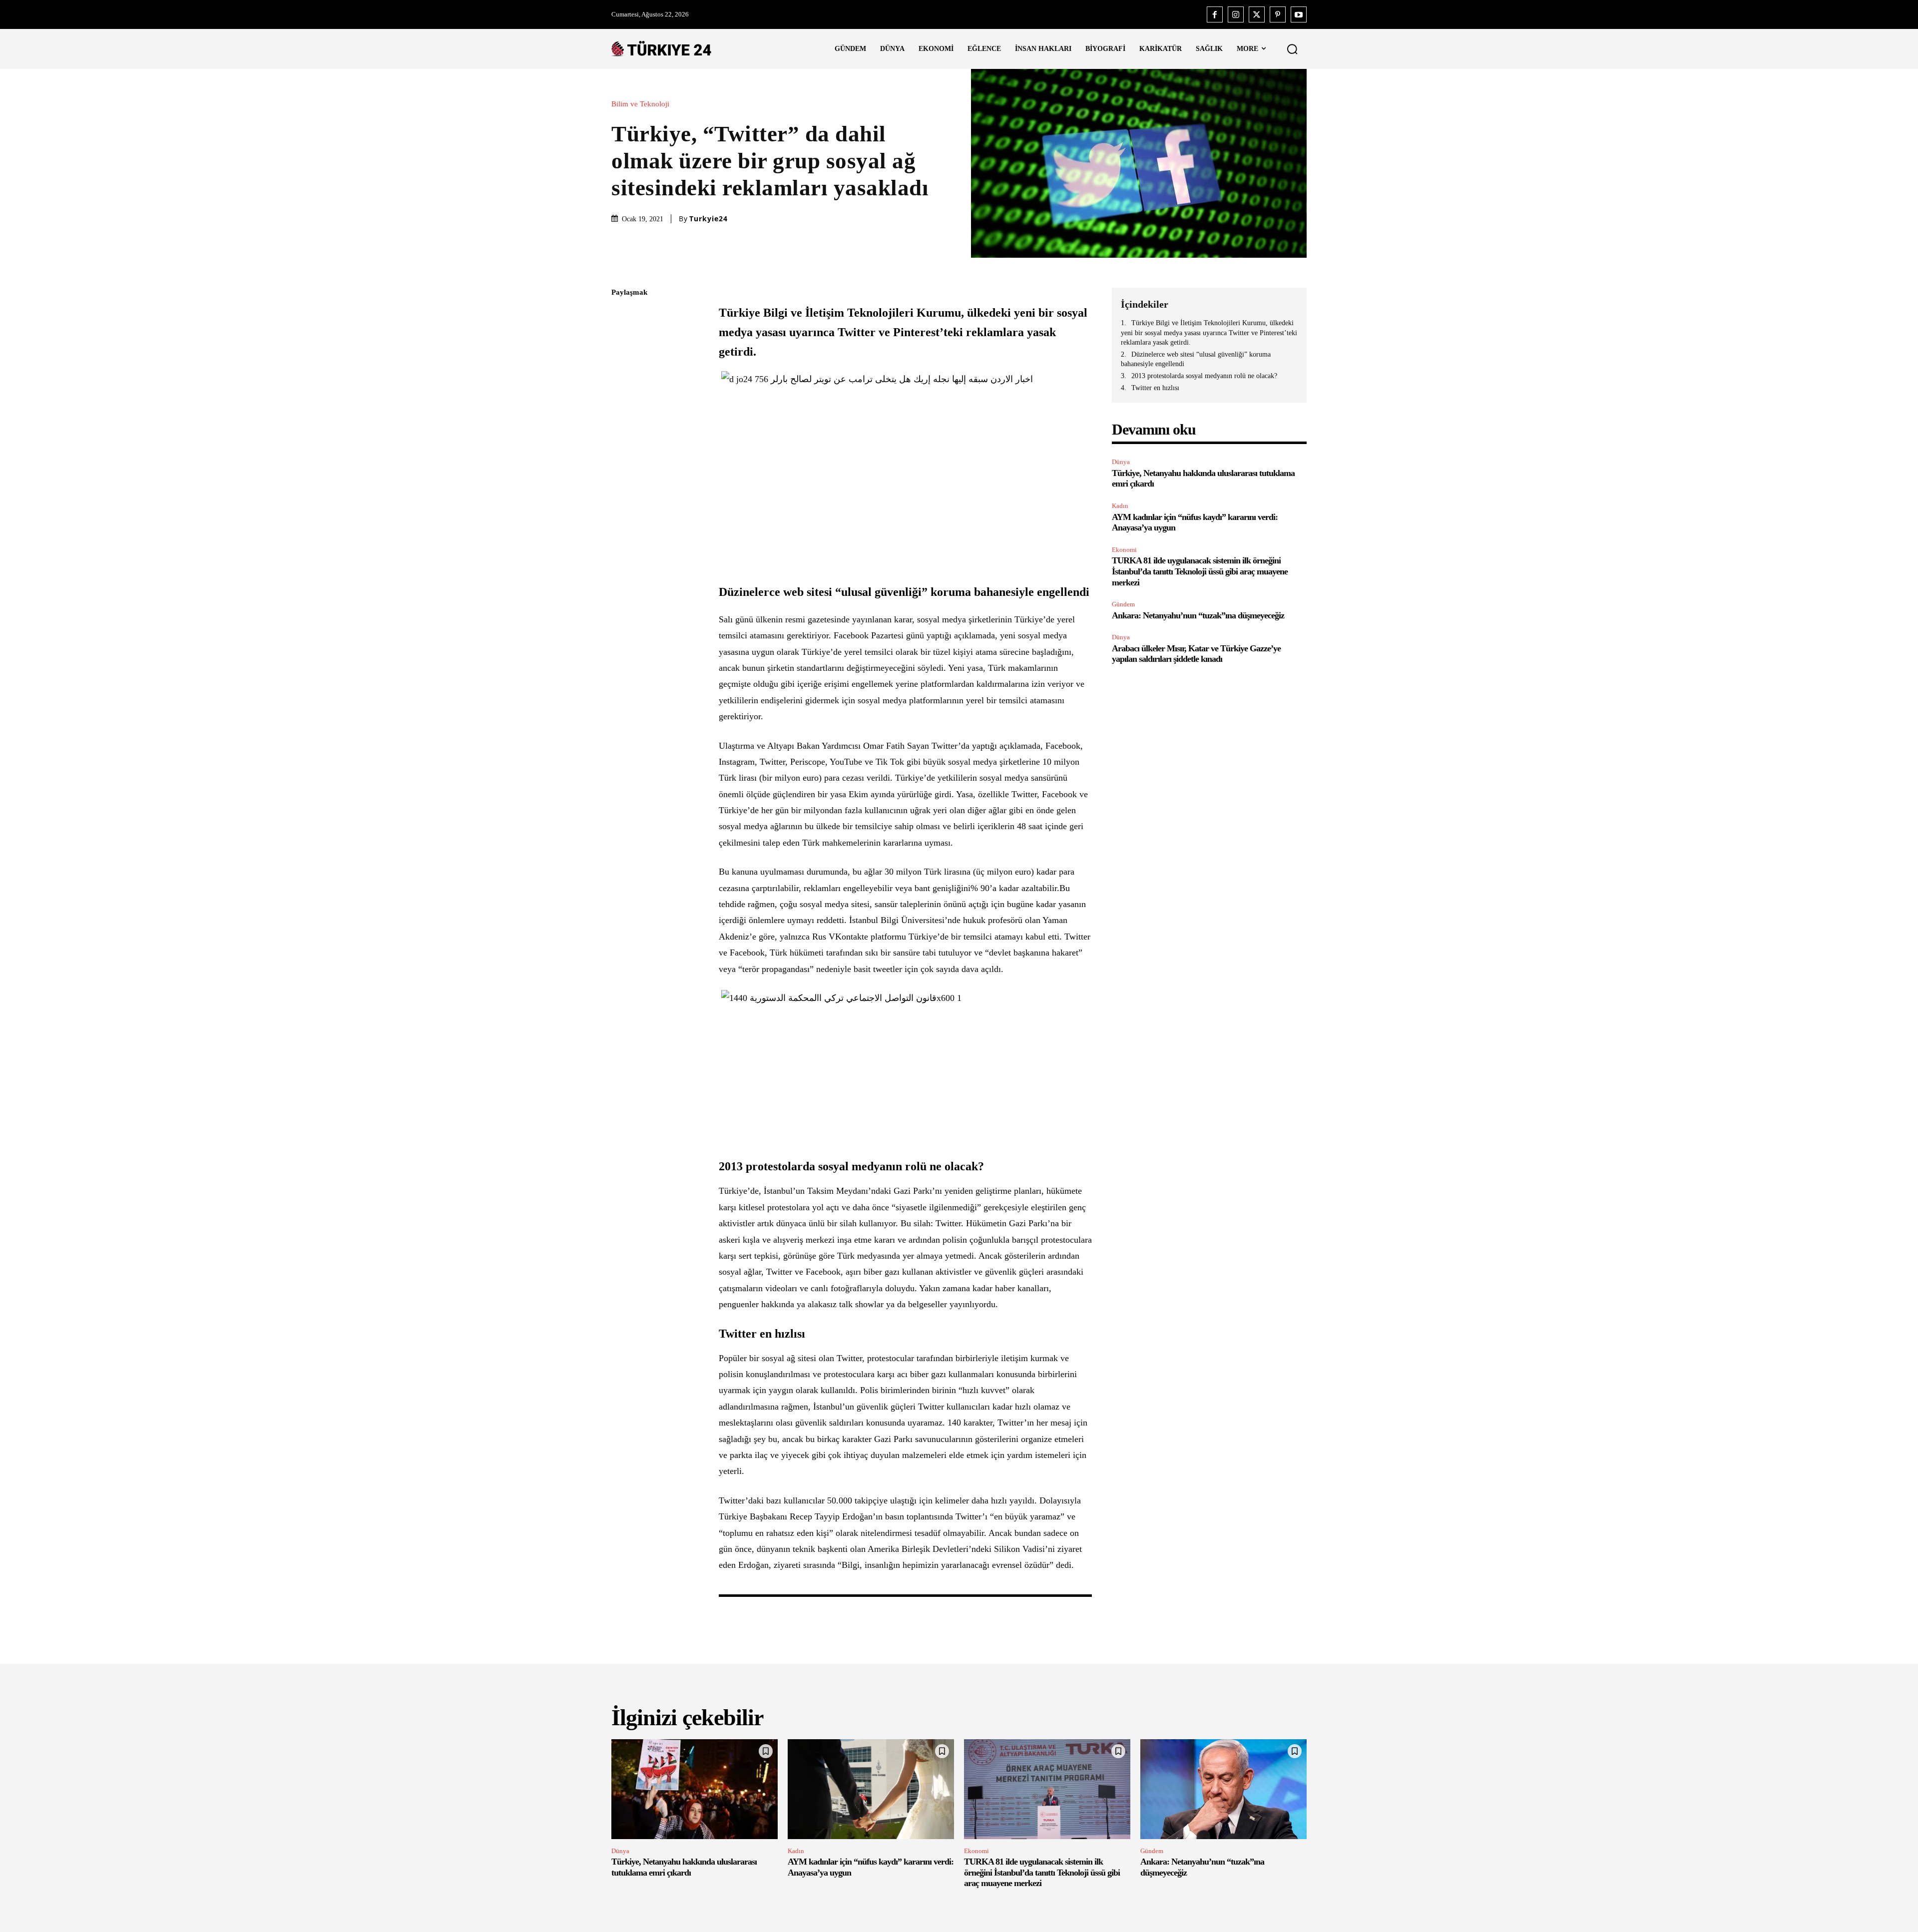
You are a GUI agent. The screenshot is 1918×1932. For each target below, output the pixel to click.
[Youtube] (1299, 14)
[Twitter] (1257, 14)
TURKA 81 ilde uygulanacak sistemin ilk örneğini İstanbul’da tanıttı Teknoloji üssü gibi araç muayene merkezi (1200, 571)
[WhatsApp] (621, 387)
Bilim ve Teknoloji (640, 104)
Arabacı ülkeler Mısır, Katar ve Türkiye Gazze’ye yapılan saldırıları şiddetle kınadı (1196, 654)
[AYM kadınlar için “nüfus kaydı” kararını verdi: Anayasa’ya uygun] (871, 1789)
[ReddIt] (621, 411)
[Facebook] (1215, 14)
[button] (1292, 49)
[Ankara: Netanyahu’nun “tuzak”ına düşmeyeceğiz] (1223, 1789)
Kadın (1120, 506)
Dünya (1121, 462)
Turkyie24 (709, 219)
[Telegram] (621, 434)
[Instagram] (1236, 14)
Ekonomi (1124, 550)
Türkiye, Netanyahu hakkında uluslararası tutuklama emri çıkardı (684, 1867)
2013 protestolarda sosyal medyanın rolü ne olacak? (1204, 376)
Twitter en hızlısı (1155, 388)
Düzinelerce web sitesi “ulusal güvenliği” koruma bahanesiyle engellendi (1196, 359)
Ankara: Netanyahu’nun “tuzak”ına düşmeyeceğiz (1198, 615)
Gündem (1123, 604)
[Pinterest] (1278, 14)
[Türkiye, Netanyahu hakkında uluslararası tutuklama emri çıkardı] (695, 1789)
